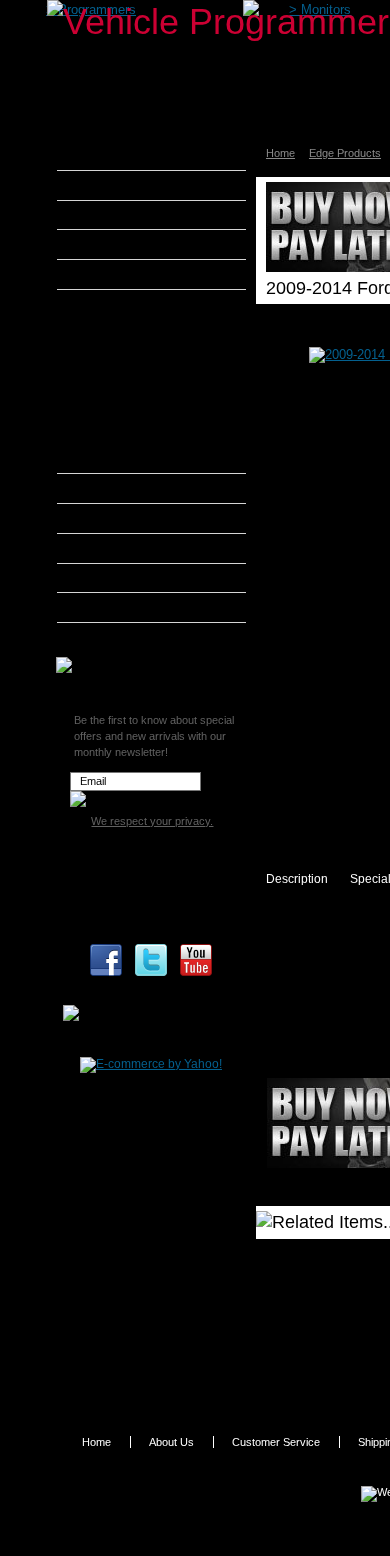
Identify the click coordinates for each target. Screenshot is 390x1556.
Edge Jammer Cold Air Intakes (146, 384)
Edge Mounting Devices (149, 437)
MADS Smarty (122, 548)
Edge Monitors (127, 353)
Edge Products (124, 304)
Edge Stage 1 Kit (132, 414)
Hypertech (112, 518)
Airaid (99, 185)
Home (280, 153)
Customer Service (276, 1442)
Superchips (114, 637)
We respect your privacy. (152, 821)
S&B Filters (114, 578)
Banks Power (120, 215)
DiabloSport (115, 274)
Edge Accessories (136, 461)
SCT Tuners (115, 607)
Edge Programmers (139, 330)
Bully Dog (109, 244)
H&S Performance (134, 488)
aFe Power (112, 155)
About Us (171, 1442)
